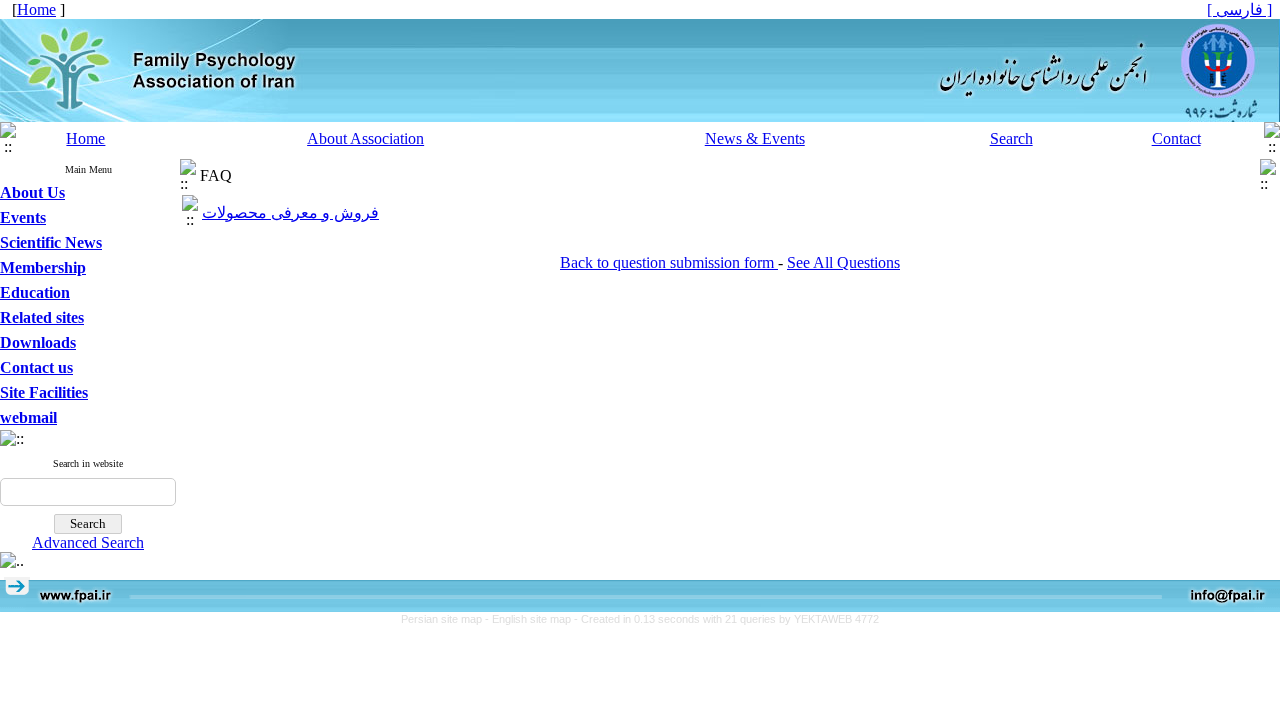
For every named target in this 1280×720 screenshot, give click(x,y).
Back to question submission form (669, 262)
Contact (1176, 138)
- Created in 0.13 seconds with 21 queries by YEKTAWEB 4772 (726, 619)
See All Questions (843, 262)
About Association (365, 138)
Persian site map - (446, 619)
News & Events (755, 138)
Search (1011, 138)
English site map (533, 619)
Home (85, 138)
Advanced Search (88, 542)
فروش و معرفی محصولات (290, 212)
